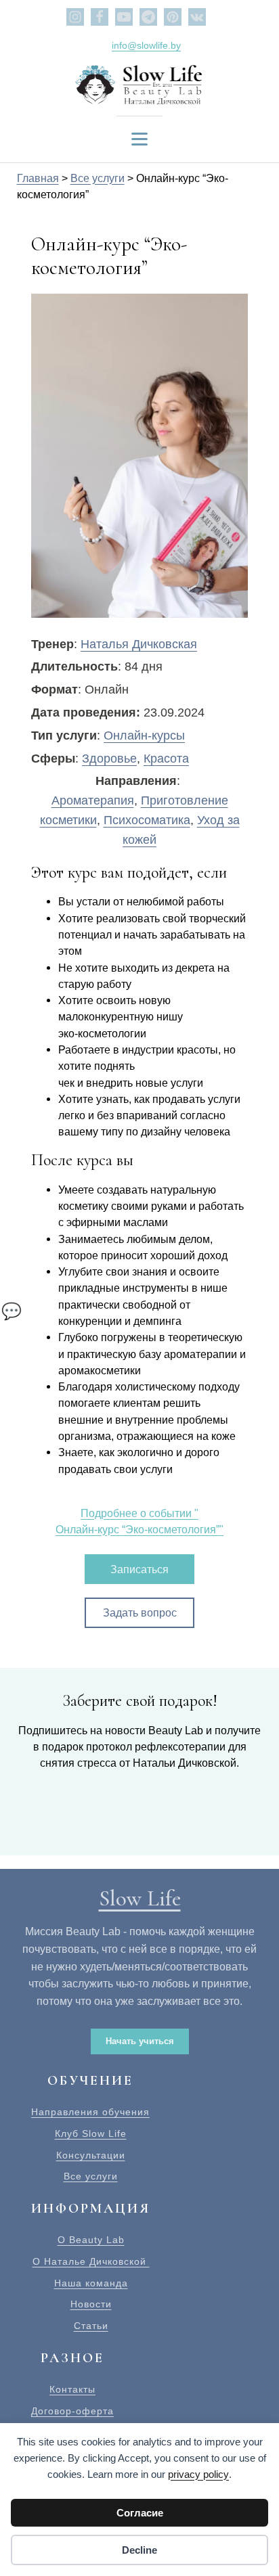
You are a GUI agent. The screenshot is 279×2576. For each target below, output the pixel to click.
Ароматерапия (93, 800)
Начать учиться (140, 2041)
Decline (139, 2550)
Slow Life (140, 1898)
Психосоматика (147, 820)
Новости (91, 2304)
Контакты (72, 2390)
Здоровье (109, 759)
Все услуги (91, 2176)
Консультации (91, 2155)
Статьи (91, 2326)
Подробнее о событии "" (139, 1521)
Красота (166, 759)
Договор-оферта (72, 2411)
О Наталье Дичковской (91, 2262)
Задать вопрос (140, 1612)
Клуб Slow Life (91, 2134)
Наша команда (91, 2283)
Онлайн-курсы (144, 736)
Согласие (140, 2513)
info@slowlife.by (146, 45)
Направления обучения (90, 2112)
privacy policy (198, 2474)
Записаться (139, 1569)
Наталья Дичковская (139, 644)
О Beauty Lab (91, 2240)
